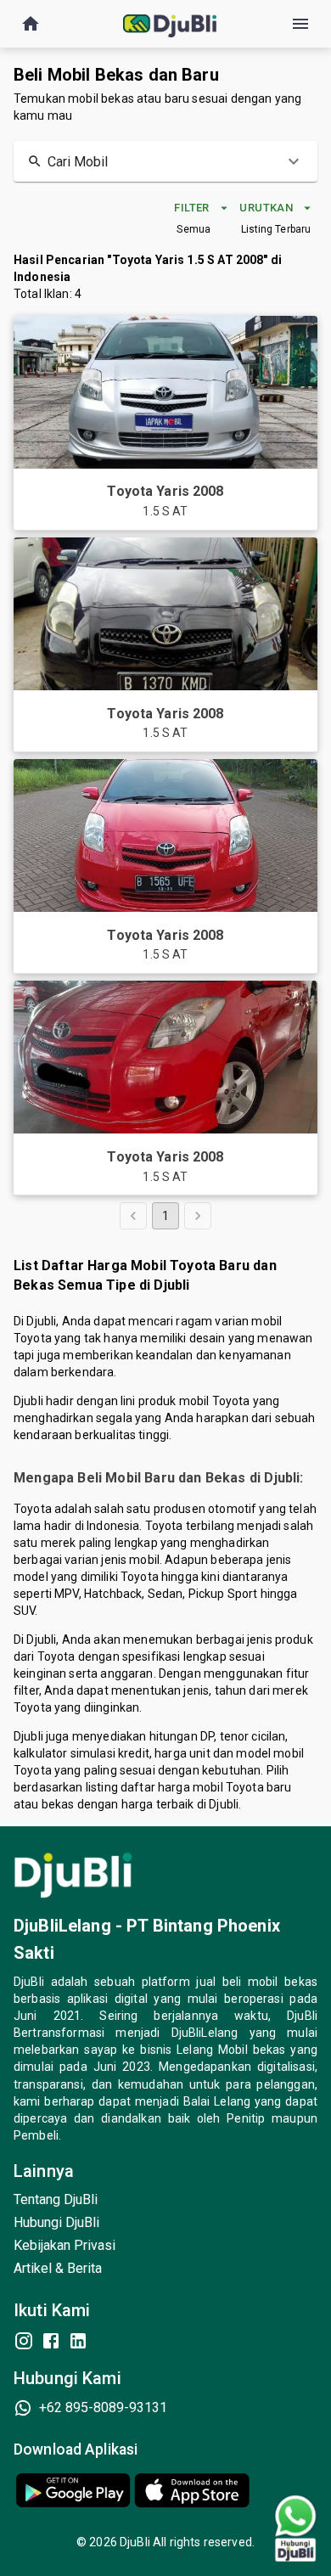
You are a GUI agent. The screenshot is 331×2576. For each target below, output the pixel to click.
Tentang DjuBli (56, 2199)
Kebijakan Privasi (65, 2245)
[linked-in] (78, 2341)
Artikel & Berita (58, 2268)
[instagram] (24, 2341)
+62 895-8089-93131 (103, 2407)
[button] (165, 161)
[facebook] (51, 2341)
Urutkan (266, 208)
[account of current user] (31, 24)
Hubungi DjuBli (56, 2222)
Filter (191, 208)
